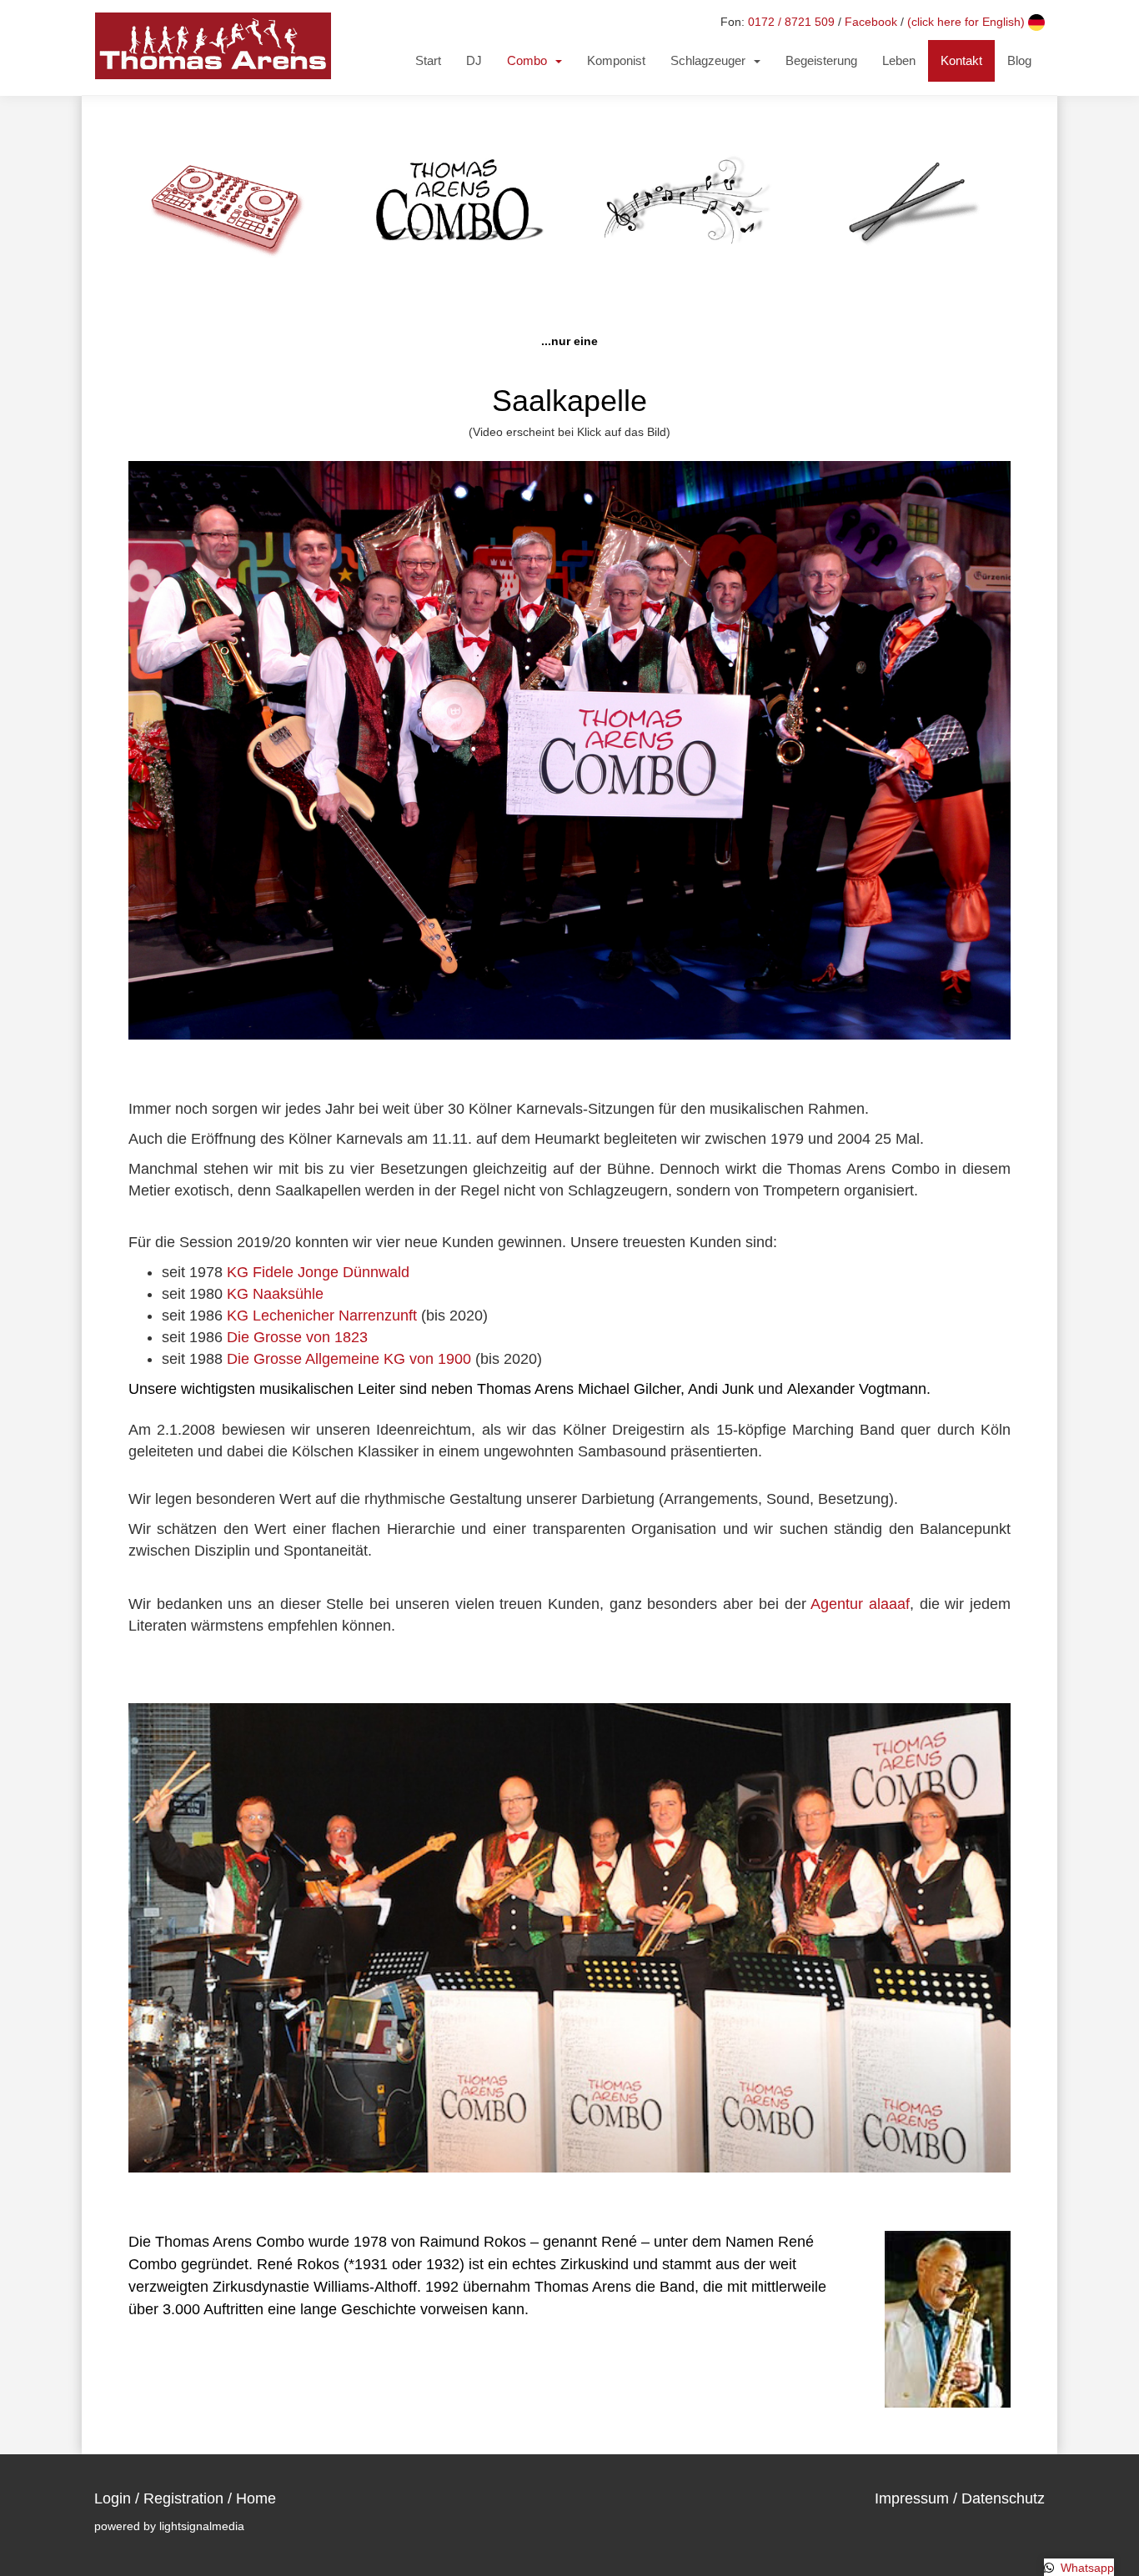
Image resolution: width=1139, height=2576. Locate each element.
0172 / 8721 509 (791, 22)
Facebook (871, 22)
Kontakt (961, 60)
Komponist (616, 60)
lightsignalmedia (202, 2526)
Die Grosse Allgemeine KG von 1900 (349, 1359)
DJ (474, 60)
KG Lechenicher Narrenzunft (322, 1316)
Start (428, 60)
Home (256, 2498)
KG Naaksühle (275, 1294)
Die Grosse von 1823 (297, 1337)
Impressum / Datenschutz (960, 2498)
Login (113, 2498)
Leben (899, 60)
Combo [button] (530, 60)
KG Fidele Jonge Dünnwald (318, 1272)
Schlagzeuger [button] (711, 60)
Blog (1019, 60)
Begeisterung (821, 60)
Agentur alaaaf (860, 1604)
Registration (183, 2498)
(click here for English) (968, 22)
